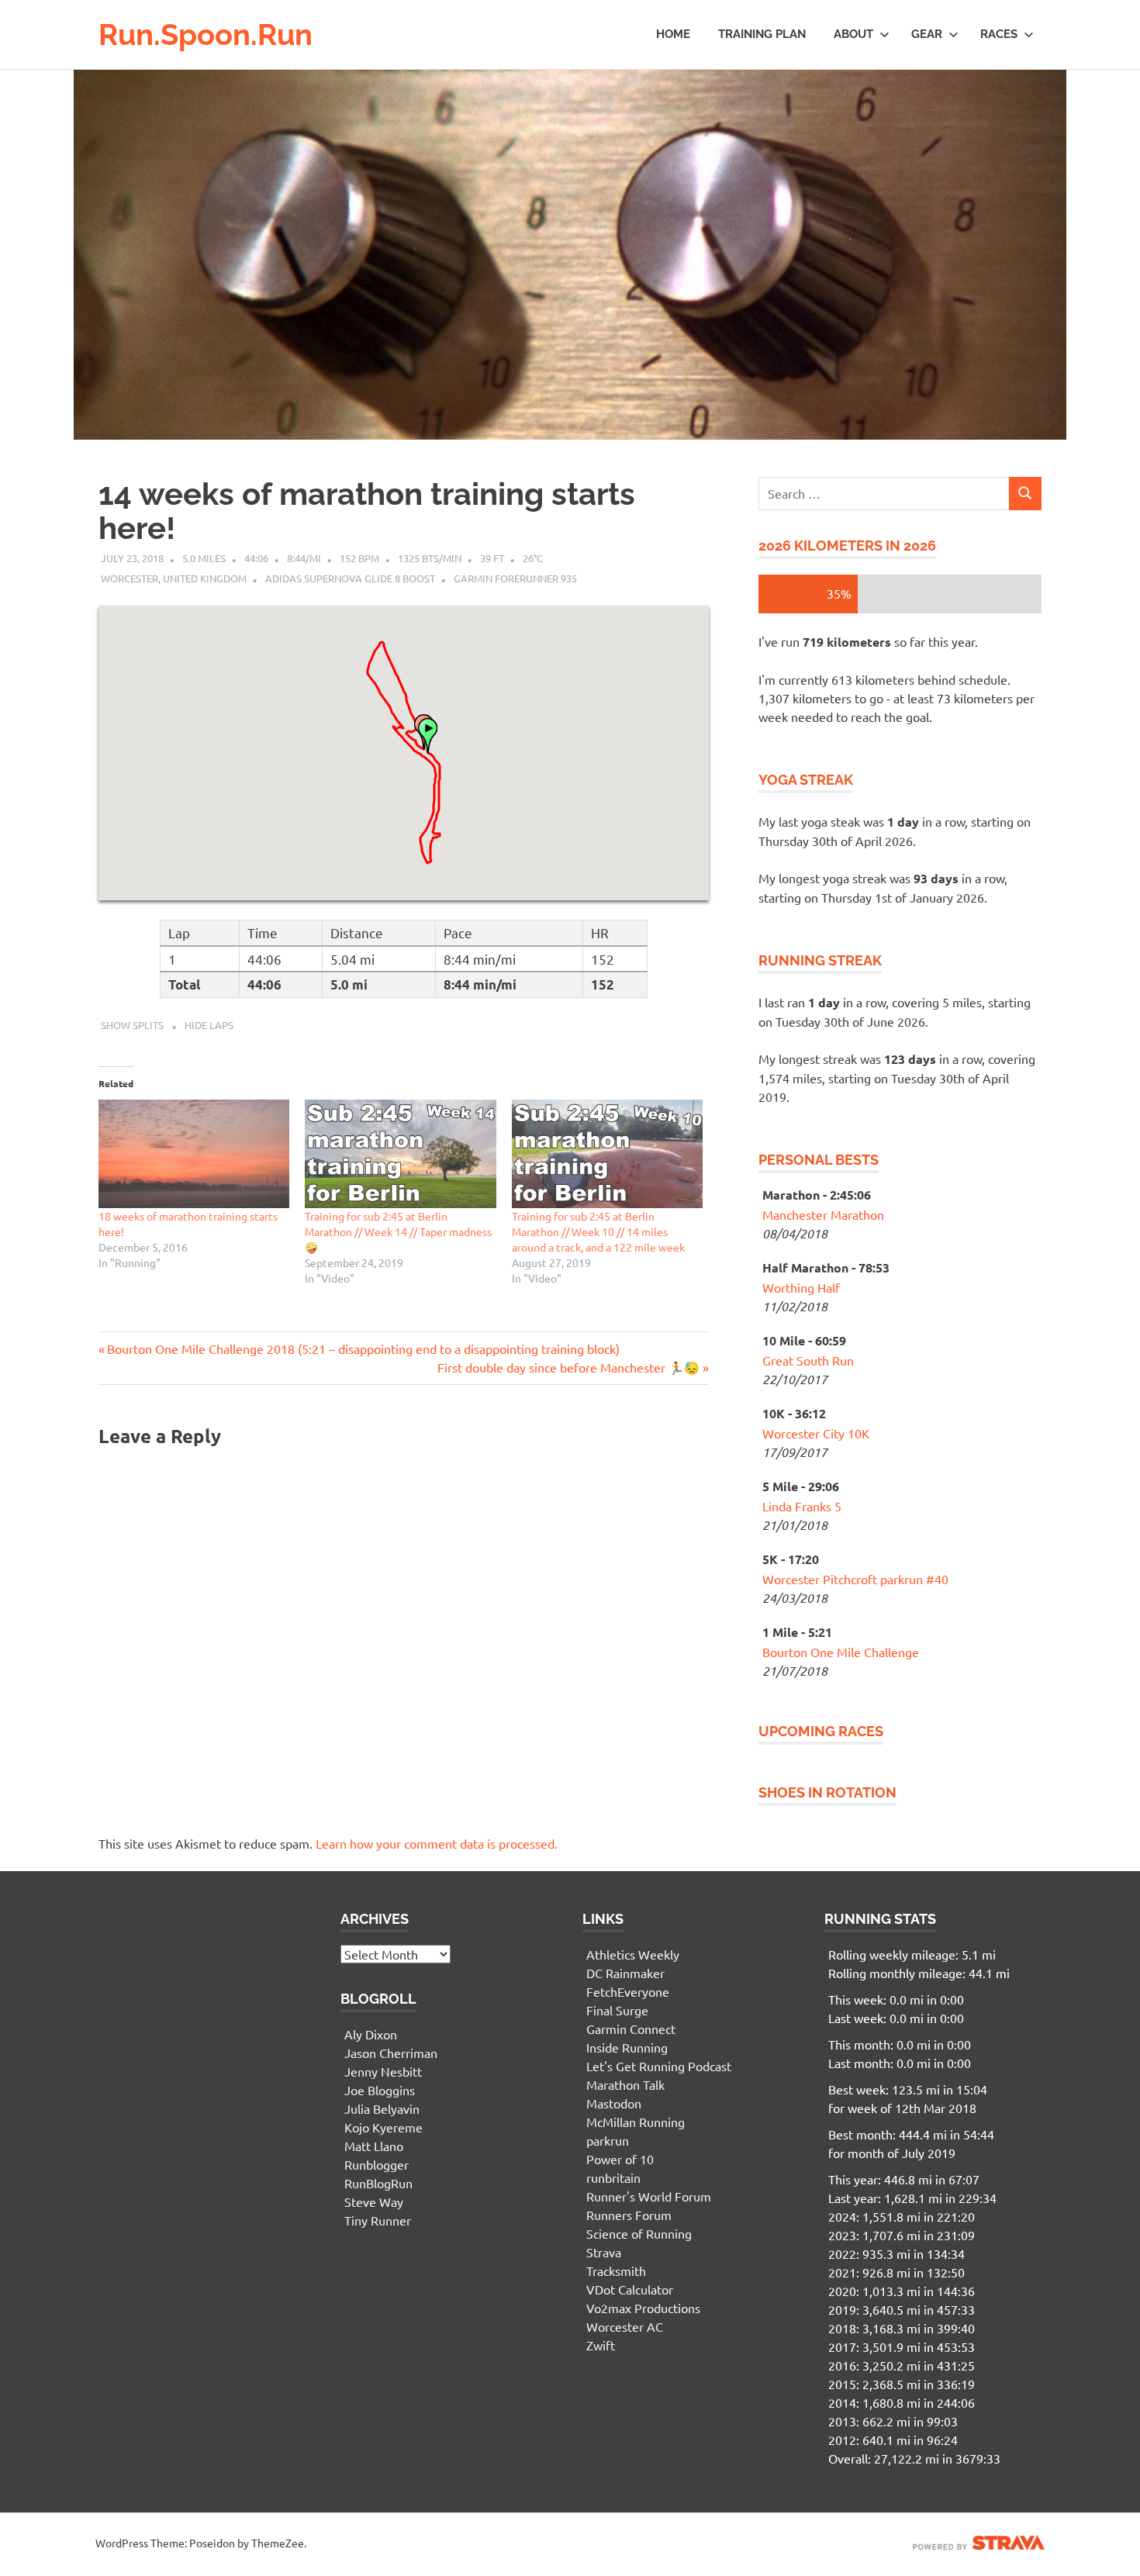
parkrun (608, 2140)
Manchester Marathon (823, 1214)
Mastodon (614, 2103)
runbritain (613, 2177)
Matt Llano (374, 2146)
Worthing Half (801, 1287)
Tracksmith (616, 2270)
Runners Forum (629, 2215)
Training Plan (762, 34)
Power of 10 (620, 2159)
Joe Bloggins (380, 2090)
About (853, 34)
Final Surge (617, 2010)
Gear (927, 34)
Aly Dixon (371, 2034)
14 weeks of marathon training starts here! (367, 511)
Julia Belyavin (382, 2108)
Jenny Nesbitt (383, 2071)
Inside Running (627, 2047)
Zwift (601, 2345)
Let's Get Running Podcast (659, 2066)
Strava (604, 2252)
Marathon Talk (625, 2084)
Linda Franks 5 (802, 1506)
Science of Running (639, 2233)
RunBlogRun (378, 2183)
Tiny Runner (378, 2220)
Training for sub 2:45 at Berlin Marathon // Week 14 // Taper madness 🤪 (398, 1231)
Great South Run (808, 1360)
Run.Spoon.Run (206, 35)
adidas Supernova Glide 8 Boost (350, 578)
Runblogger (377, 2164)
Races (999, 34)
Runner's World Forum (649, 2196)
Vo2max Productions (643, 2308)
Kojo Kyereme (383, 2127)
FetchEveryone (628, 1991)
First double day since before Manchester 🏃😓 (568, 1367)
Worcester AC (625, 2326)
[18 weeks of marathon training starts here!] (194, 1154)
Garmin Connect (631, 2029)
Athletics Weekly (633, 1954)
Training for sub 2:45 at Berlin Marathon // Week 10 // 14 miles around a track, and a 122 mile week (598, 1231)
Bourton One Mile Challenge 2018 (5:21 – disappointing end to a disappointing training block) (363, 1348)
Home (673, 34)
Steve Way (374, 2201)
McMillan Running (636, 2122)
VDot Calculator (630, 2289)
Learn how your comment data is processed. (437, 1843)
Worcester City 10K (816, 1433)
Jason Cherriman (391, 2053)
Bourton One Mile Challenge (841, 1652)
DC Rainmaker (625, 1973)
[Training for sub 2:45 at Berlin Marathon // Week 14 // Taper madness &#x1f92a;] (400, 1154)
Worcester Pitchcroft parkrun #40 (855, 1579)
